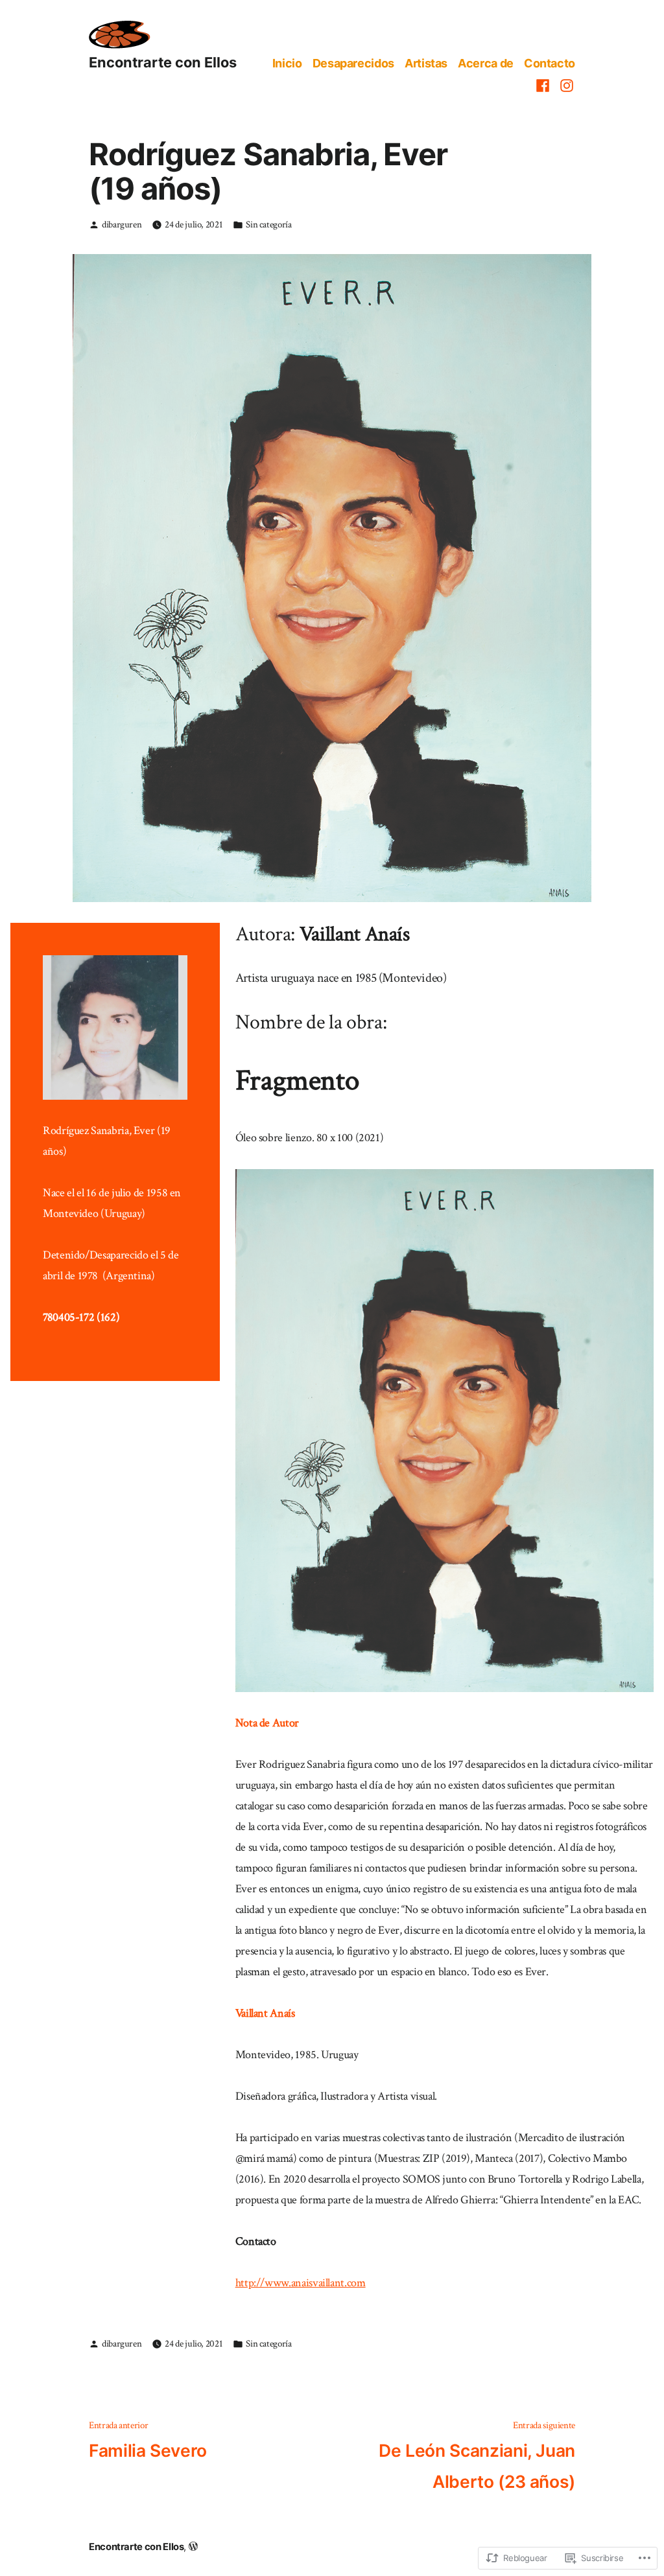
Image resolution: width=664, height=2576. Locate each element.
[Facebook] (544, 85)
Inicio (287, 63)
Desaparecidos (353, 63)
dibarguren (122, 225)
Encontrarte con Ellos (163, 62)
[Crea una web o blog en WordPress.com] (193, 2547)
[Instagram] (565, 85)
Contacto (550, 63)
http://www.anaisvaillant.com (301, 2283)
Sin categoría (268, 225)
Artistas (426, 63)
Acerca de (486, 63)
